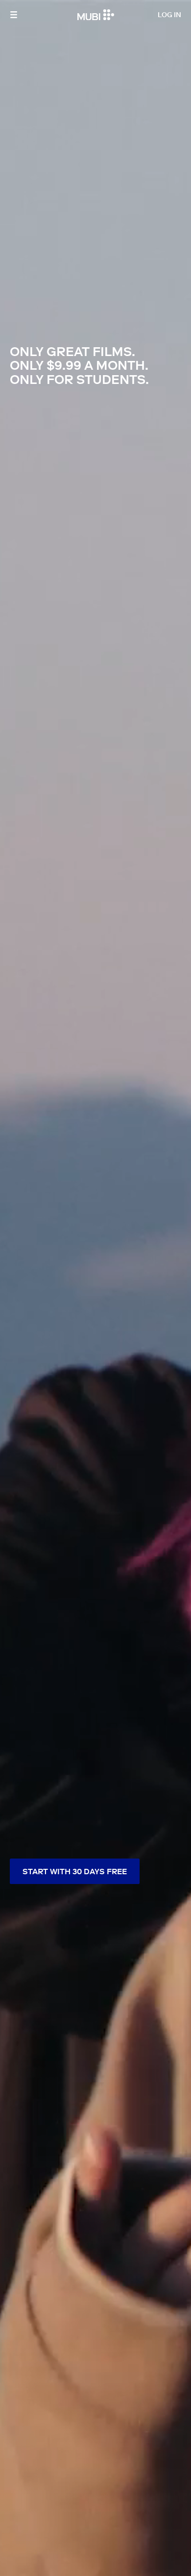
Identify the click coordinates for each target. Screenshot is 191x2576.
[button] (14, 15)
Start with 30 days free (75, 1871)
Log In (169, 15)
